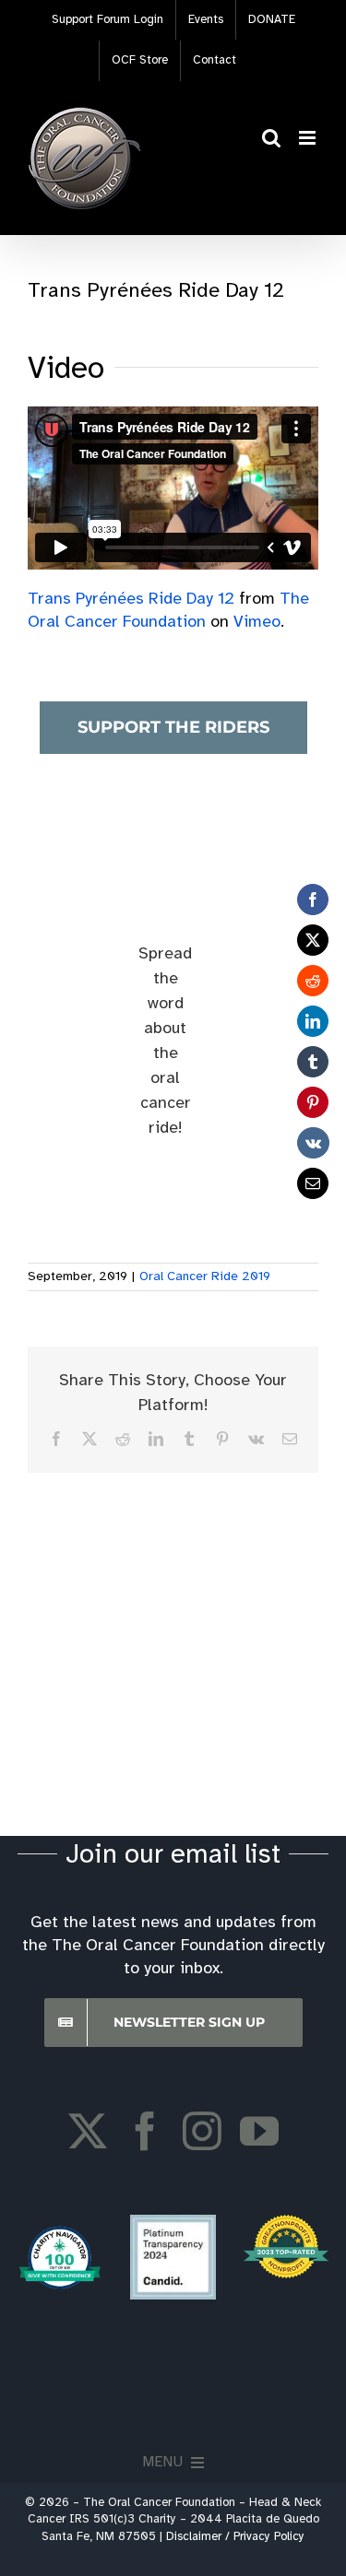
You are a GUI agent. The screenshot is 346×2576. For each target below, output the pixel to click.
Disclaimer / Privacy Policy (235, 2537)
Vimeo (257, 623)
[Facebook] (313, 900)
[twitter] (88, 2131)
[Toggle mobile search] (271, 138)
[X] (313, 940)
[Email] (313, 1183)
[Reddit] (313, 981)
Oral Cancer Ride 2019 (205, 1277)
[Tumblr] (313, 1062)
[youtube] (259, 2131)
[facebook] (145, 2131)
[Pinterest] (313, 1102)
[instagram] (202, 2131)
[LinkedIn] (313, 1021)
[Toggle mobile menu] (309, 138)
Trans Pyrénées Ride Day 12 (131, 600)
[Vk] (313, 1143)
